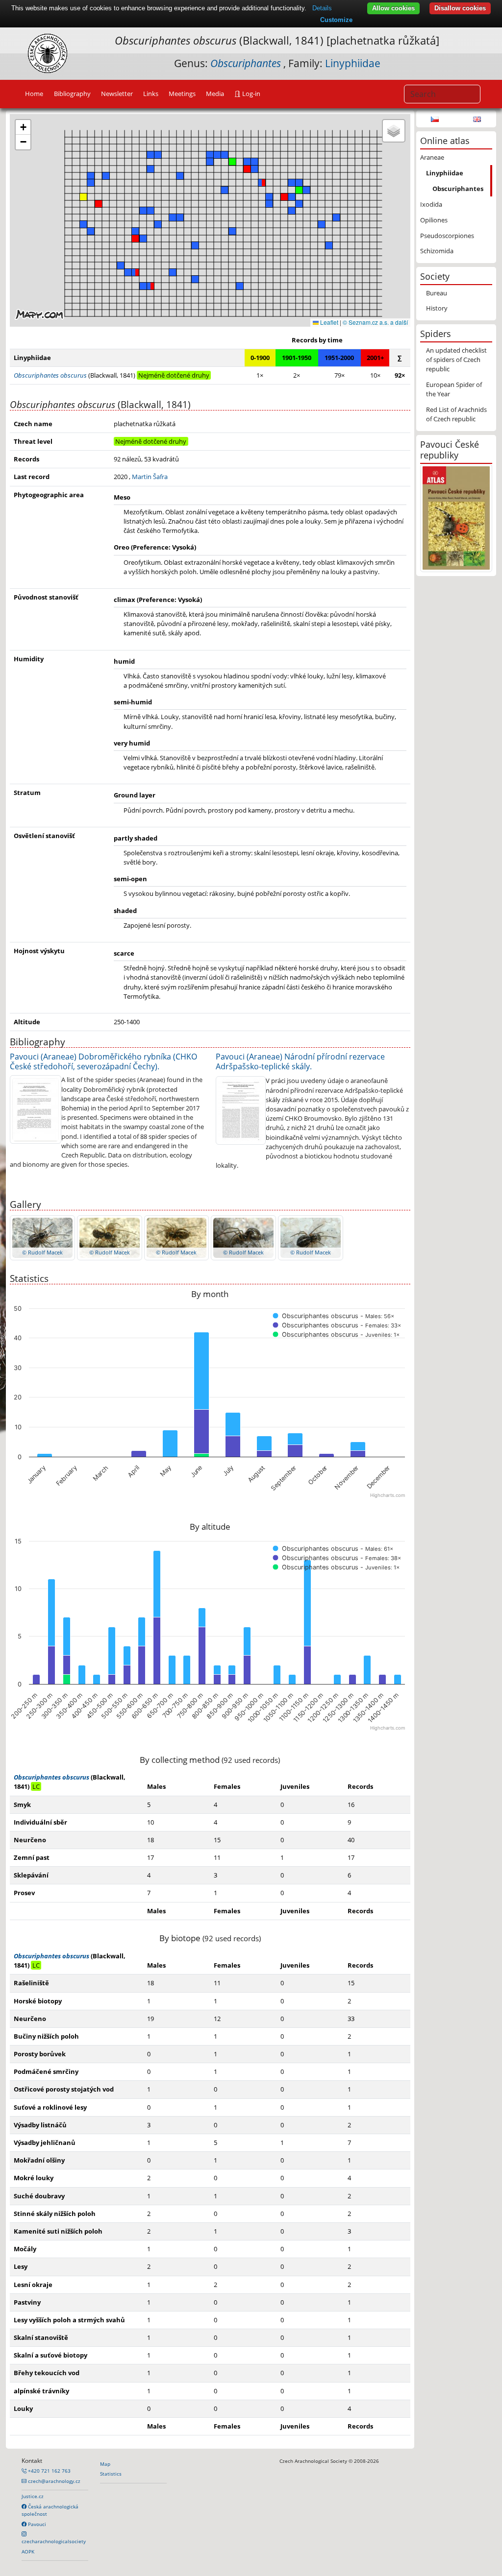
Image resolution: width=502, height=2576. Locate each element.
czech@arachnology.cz (53, 2481)
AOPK (28, 2552)
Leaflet (328, 322)
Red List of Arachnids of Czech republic (456, 414)
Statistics (111, 2474)
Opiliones (434, 220)
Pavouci (36, 2524)
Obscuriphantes (458, 189)
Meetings (182, 94)
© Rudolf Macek (42, 1252)
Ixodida (431, 204)
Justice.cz (33, 2496)
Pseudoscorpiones (447, 236)
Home (34, 94)
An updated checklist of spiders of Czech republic (456, 360)
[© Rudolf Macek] (42, 1237)
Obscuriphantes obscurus (51, 1777)
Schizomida (437, 251)
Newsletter (117, 94)
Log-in (251, 94)
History (437, 308)
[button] (135, 272)
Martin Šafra (150, 477)
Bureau (437, 293)
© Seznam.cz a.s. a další (375, 322)
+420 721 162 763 (49, 2471)
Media (215, 94)
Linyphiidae (353, 63)
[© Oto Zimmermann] (36, 1109)
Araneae (432, 157)
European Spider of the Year (454, 389)
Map (105, 2464)
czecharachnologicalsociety (54, 2541)
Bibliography (72, 94)
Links (151, 94)
